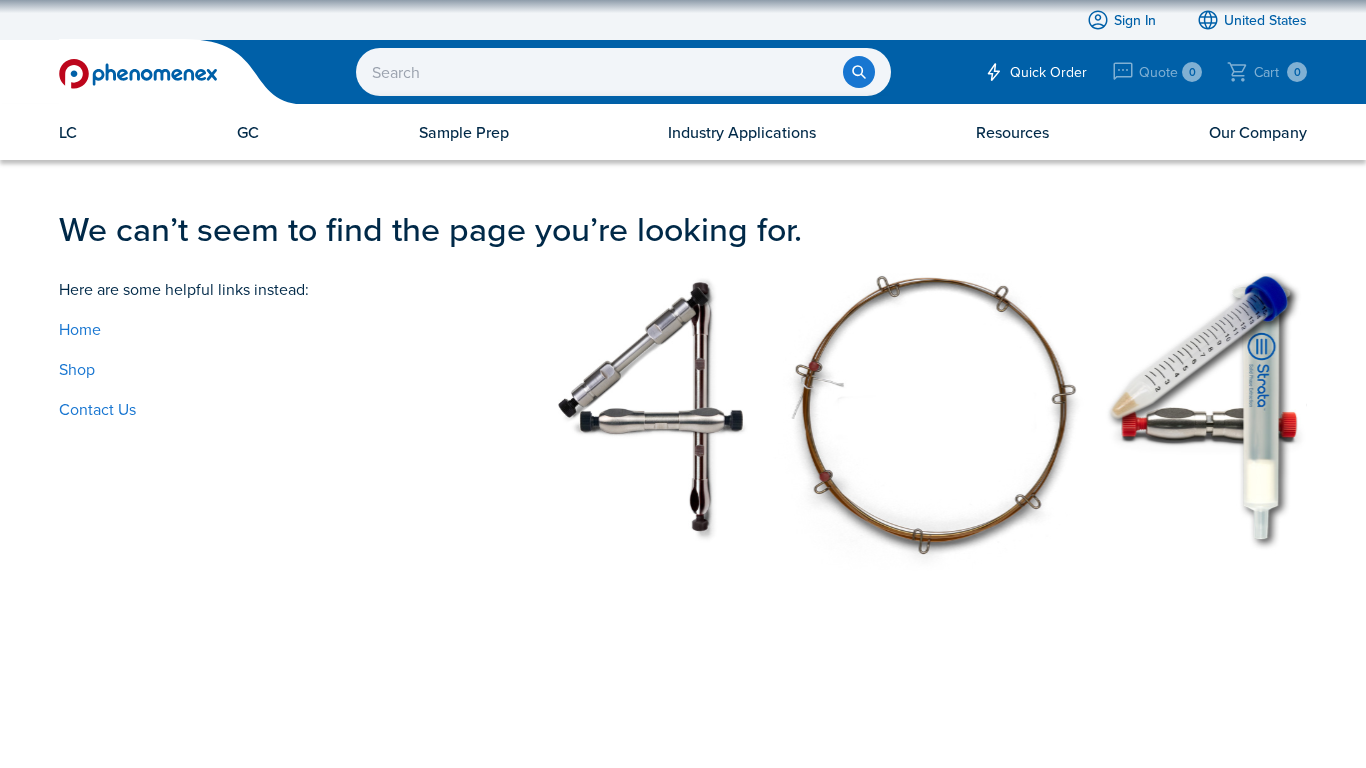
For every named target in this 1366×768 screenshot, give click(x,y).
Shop (77, 369)
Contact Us (97, 409)
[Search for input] (859, 72)
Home (80, 329)
